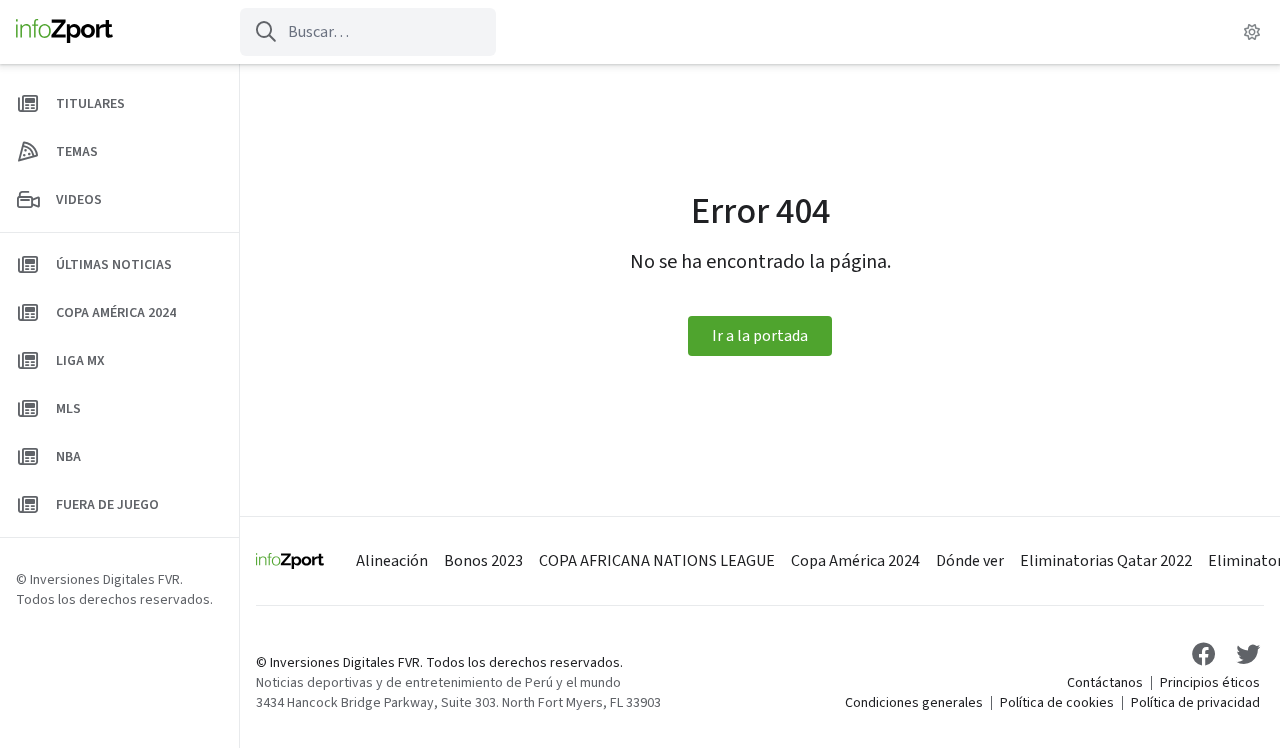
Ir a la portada (760, 336)
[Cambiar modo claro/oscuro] (1252, 32)
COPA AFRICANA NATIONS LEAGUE (657, 561)
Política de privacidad (1195, 703)
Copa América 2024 (855, 561)
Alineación (392, 561)
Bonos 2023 (483, 561)
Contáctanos (1105, 683)
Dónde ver (970, 561)
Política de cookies (1057, 703)
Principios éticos (1210, 683)
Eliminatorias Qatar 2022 (1106, 561)
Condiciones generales (914, 703)
